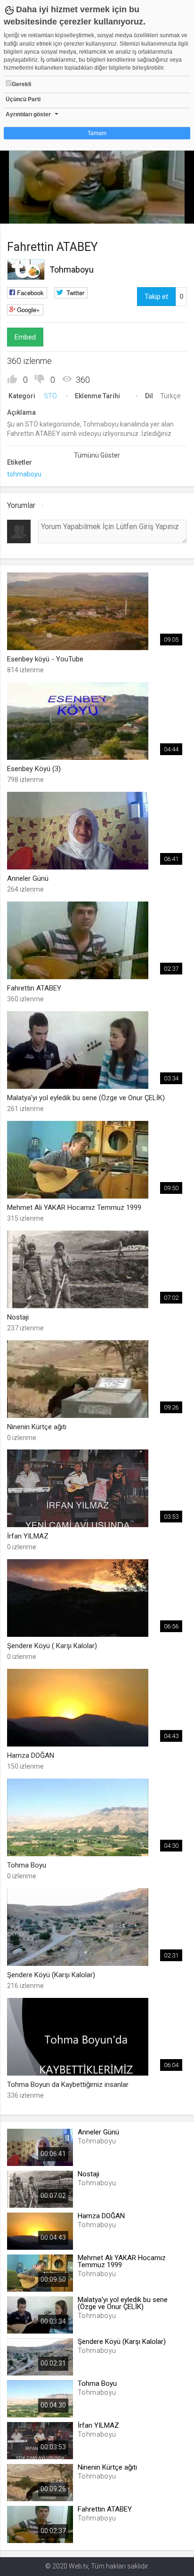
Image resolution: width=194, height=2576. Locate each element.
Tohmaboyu (72, 270)
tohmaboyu (24, 474)
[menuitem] (162, 213)
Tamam (97, 133)
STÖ (50, 396)
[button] (31, 212)
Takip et (156, 297)
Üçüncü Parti (23, 99)
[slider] (97, 197)
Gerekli (21, 84)
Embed (25, 337)
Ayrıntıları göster (28, 114)
